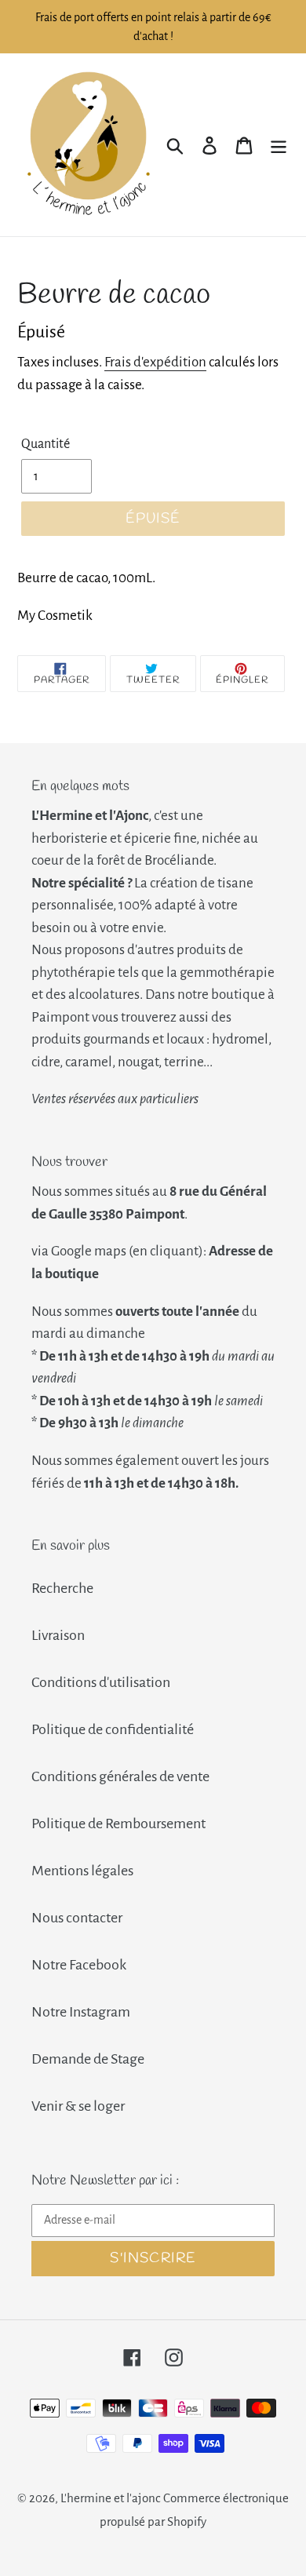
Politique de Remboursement (118, 1824)
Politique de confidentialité (113, 1729)
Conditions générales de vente (120, 1776)
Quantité (46, 444)
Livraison (58, 1635)
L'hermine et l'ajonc (111, 2498)
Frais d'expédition (155, 362)
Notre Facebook (79, 1965)
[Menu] (279, 145)
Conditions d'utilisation (101, 1682)
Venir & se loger (78, 2106)
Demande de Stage (88, 2059)
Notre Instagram (81, 2012)
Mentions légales (82, 1871)
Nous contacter (77, 1918)
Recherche (62, 1588)
